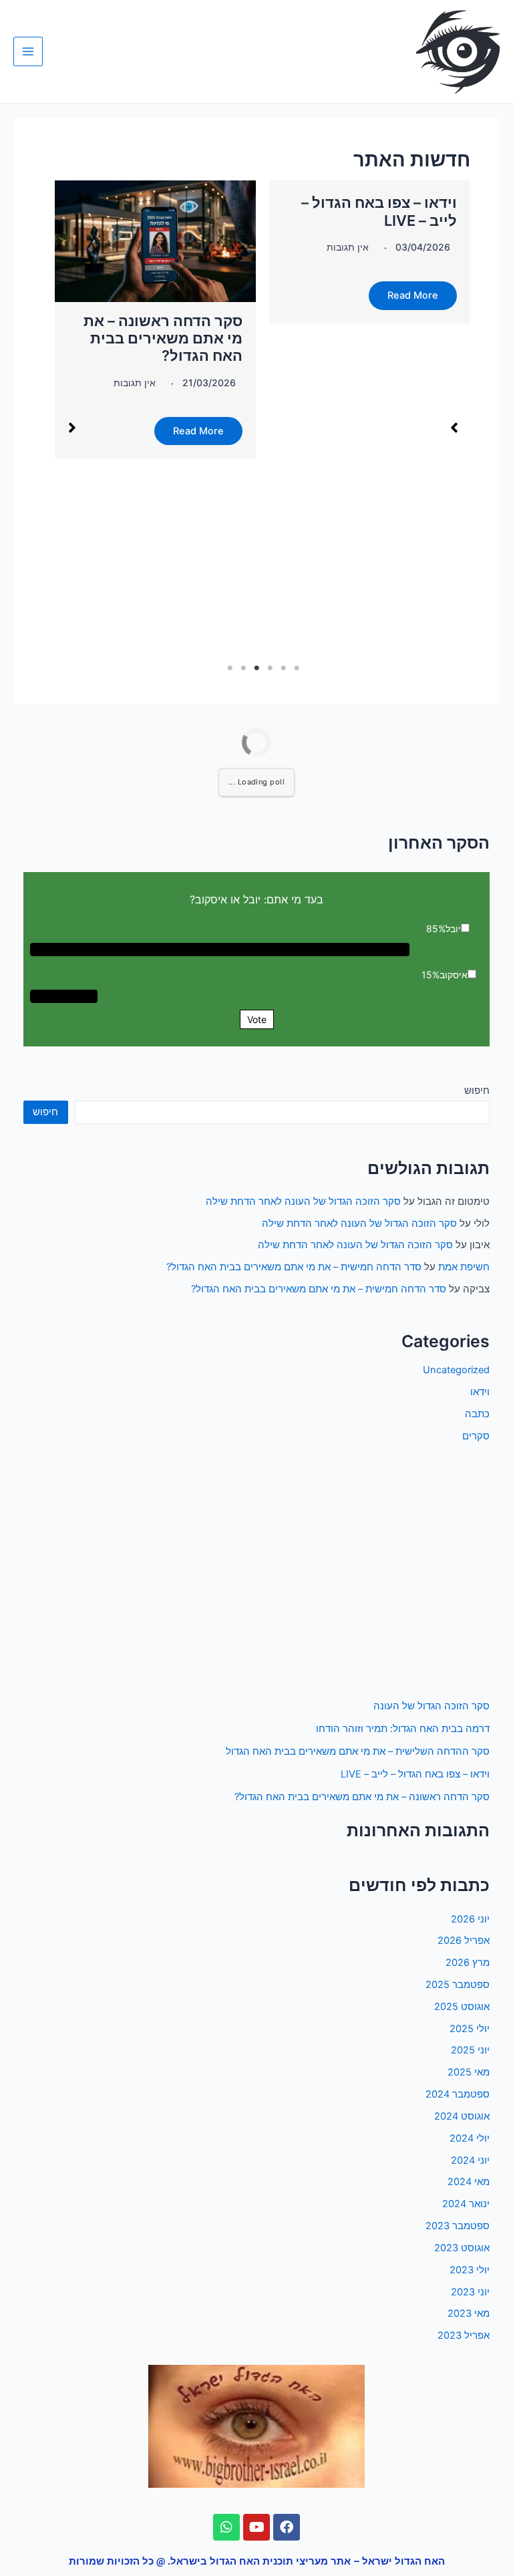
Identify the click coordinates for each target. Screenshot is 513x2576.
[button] (454, 428)
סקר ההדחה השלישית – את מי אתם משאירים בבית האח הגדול (358, 1751)
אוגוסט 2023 (462, 2248)
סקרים (476, 1436)
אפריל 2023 (464, 2335)
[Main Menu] (28, 51)
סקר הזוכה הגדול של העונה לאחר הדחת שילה (303, 1201)
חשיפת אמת (464, 1267)
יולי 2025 (470, 2029)
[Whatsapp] (226, 2527)
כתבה (477, 1414)
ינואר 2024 (466, 2204)
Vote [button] (257, 1019)
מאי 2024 (469, 2182)
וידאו (480, 1392)
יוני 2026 (470, 1919)
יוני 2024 (470, 2160)
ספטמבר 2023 (458, 2226)
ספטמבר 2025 (458, 1985)
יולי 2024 (470, 2138)
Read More (413, 295)
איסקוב (454, 975)
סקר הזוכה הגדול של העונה (432, 1706)
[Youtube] (256, 2527)
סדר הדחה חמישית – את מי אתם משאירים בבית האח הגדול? (294, 1267)
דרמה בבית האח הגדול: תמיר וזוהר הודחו (403, 1729)
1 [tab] (297, 668)
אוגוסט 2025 (462, 2007)
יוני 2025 (470, 2050)
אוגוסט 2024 (462, 2116)
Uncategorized (456, 1370)
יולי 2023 (470, 2270)
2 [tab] (283, 668)
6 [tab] (230, 668)
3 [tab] (270, 668)
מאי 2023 (469, 2313)
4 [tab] (256, 668)
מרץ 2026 (468, 1963)
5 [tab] (243, 668)
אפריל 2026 (464, 1941)
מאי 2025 (469, 2072)
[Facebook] (287, 2527)
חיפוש (477, 1091)
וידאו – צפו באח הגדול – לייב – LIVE (415, 1774)
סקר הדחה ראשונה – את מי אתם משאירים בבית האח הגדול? (163, 338)
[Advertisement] (256, 1572)
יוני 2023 (470, 2292)
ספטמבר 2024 (458, 2094)
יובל (453, 928)
